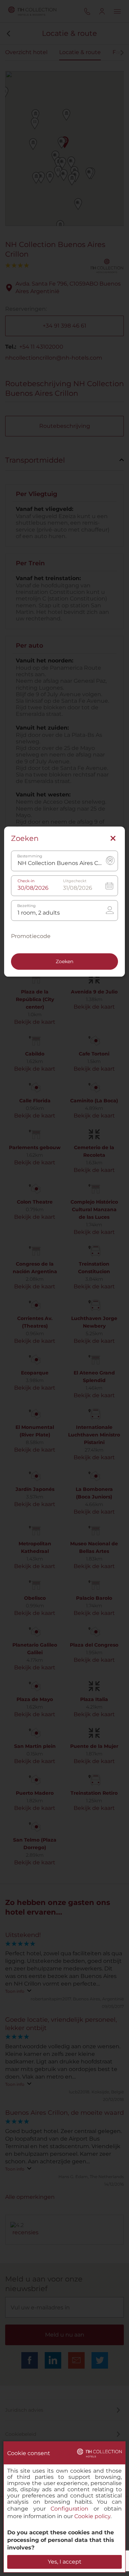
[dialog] (64, 2507)
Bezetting (26, 906)
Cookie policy (92, 2516)
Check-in (26, 881)
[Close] (113, 839)
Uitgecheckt (75, 881)
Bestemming (30, 857)
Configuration (69, 2509)
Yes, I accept (65, 2562)
